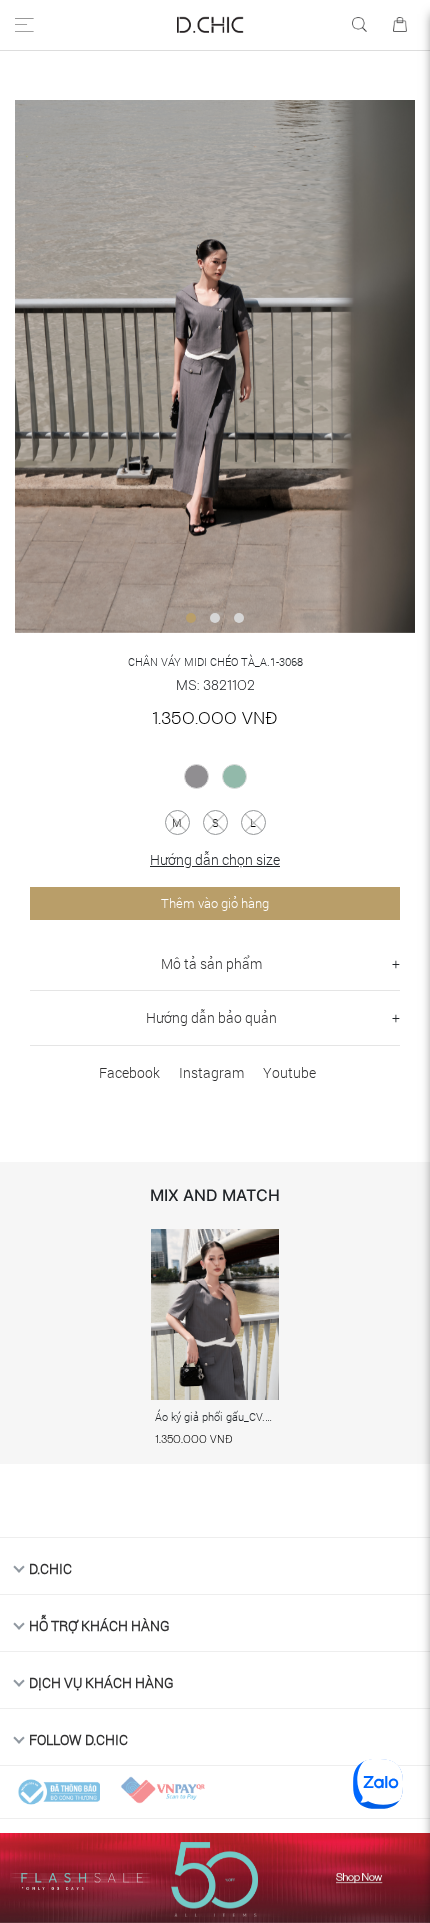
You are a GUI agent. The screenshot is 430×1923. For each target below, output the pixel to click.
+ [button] (396, 963)
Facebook (129, 1072)
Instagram (211, 1072)
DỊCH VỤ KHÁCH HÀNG (101, 1682)
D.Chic (50, 1568)
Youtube (289, 1072)
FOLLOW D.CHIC (78, 1739)
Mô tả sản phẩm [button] (211, 963)
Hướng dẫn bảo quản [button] (211, 1017)
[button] (191, 618)
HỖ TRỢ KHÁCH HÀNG (99, 1625)
